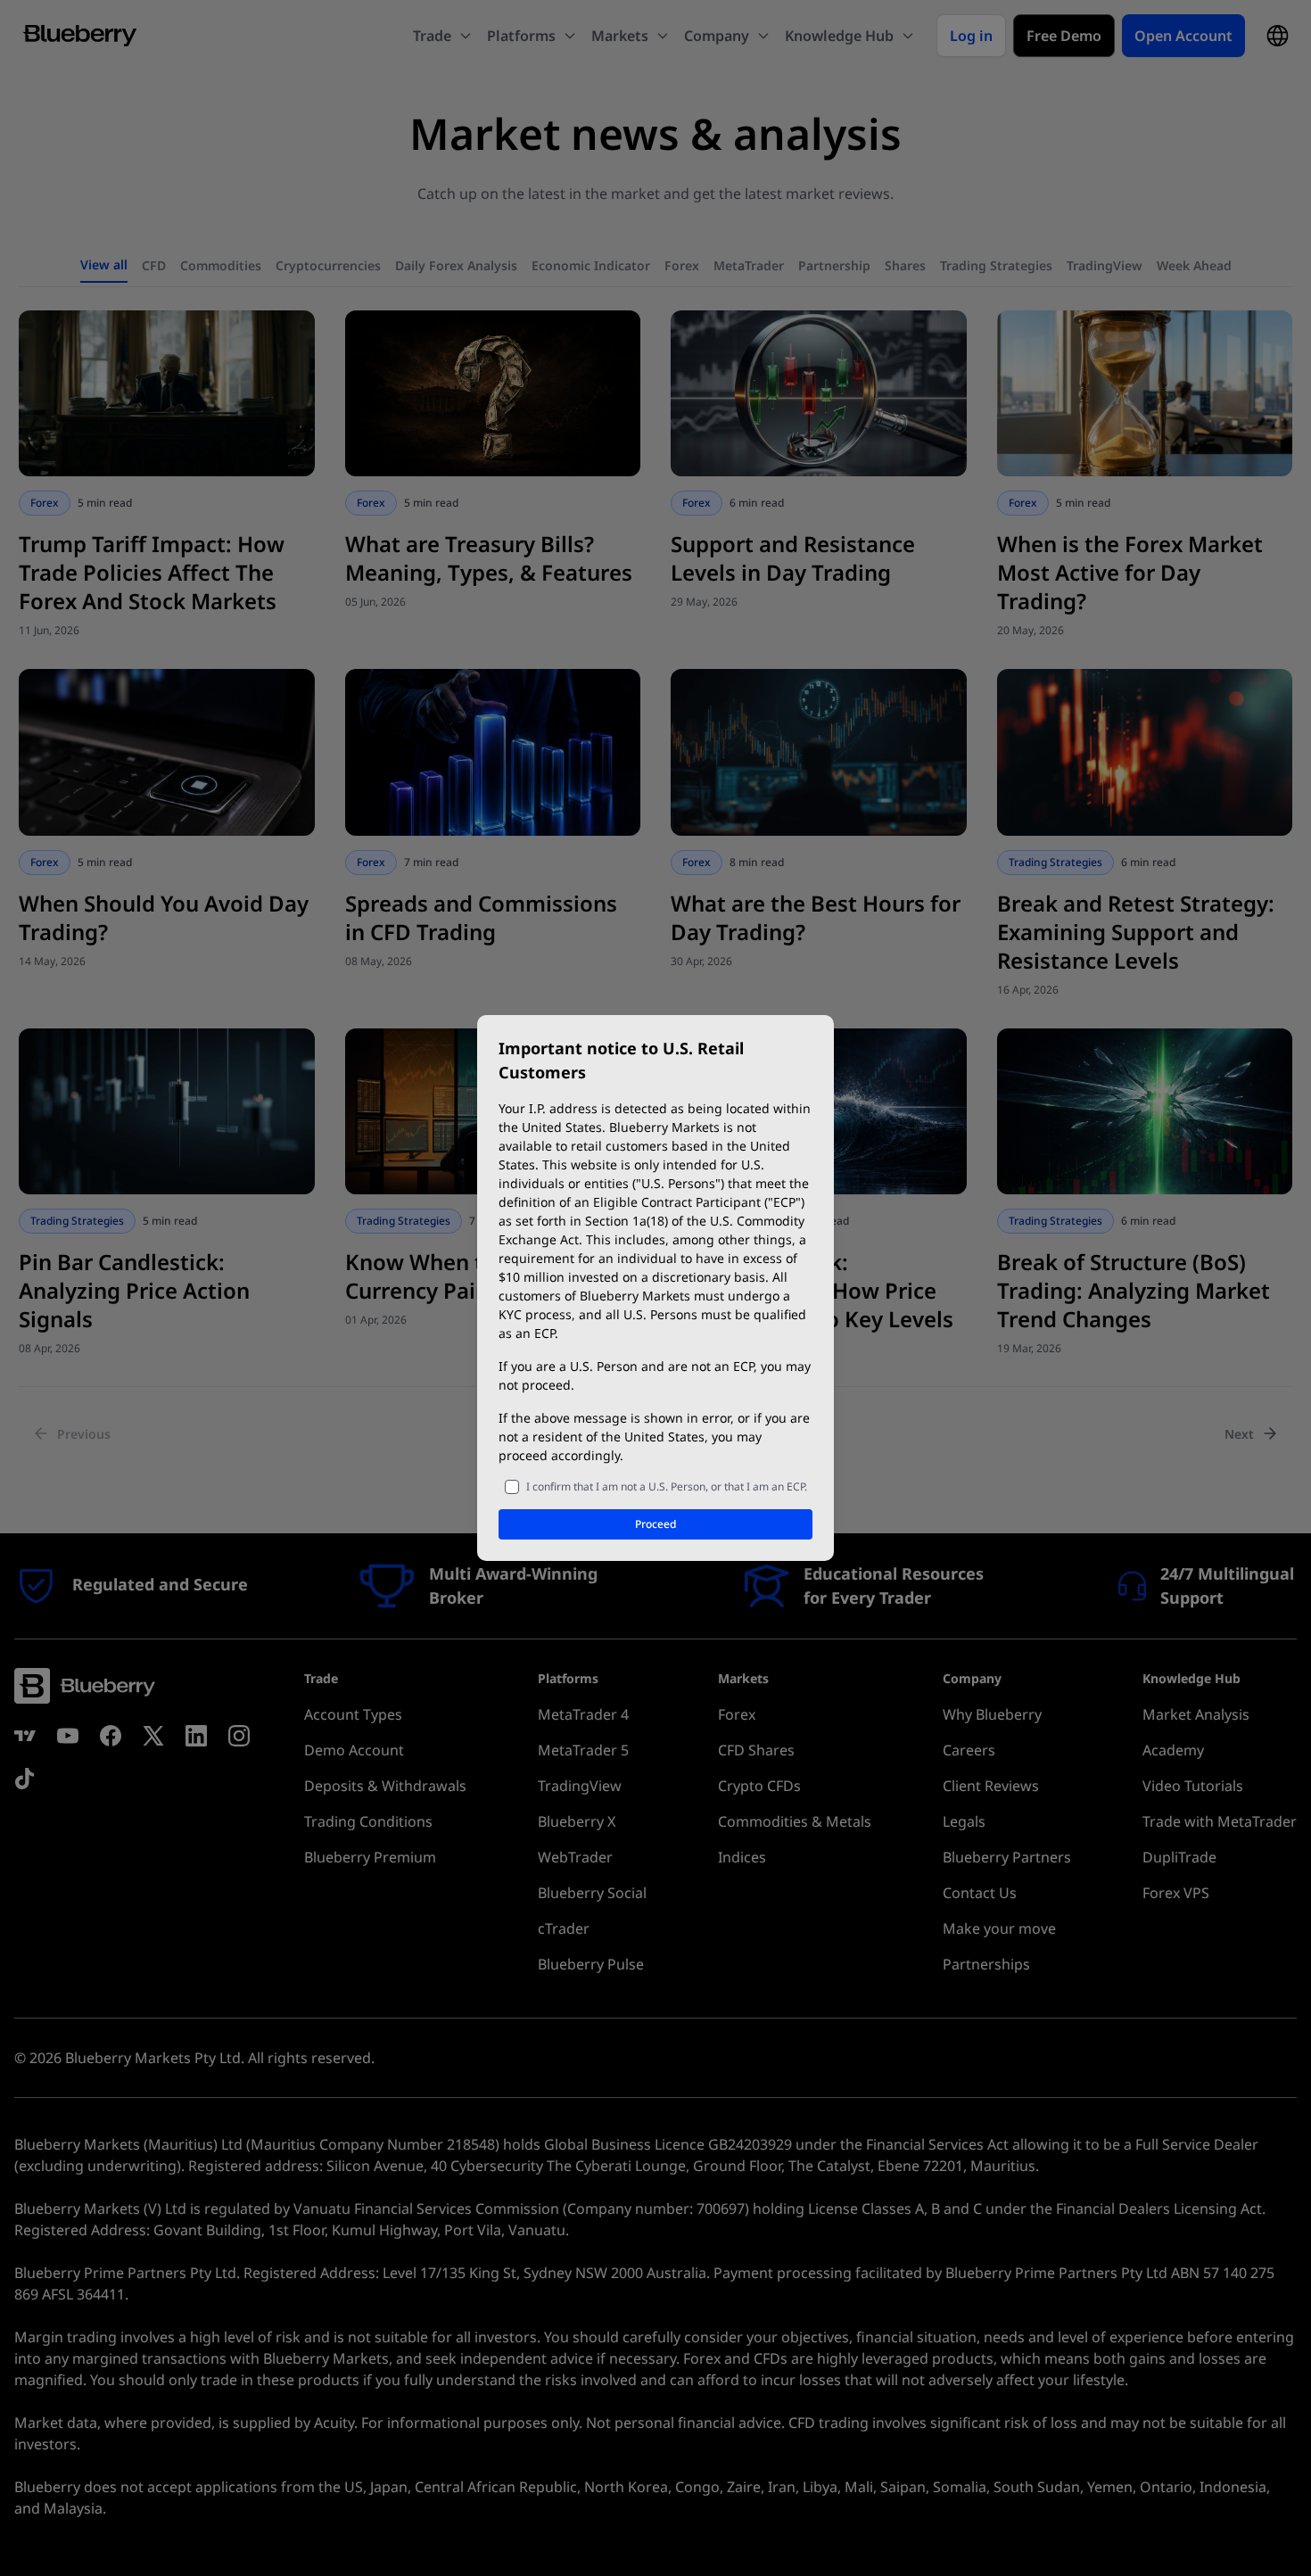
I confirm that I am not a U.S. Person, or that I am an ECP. (667, 1486)
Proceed (655, 1524)
